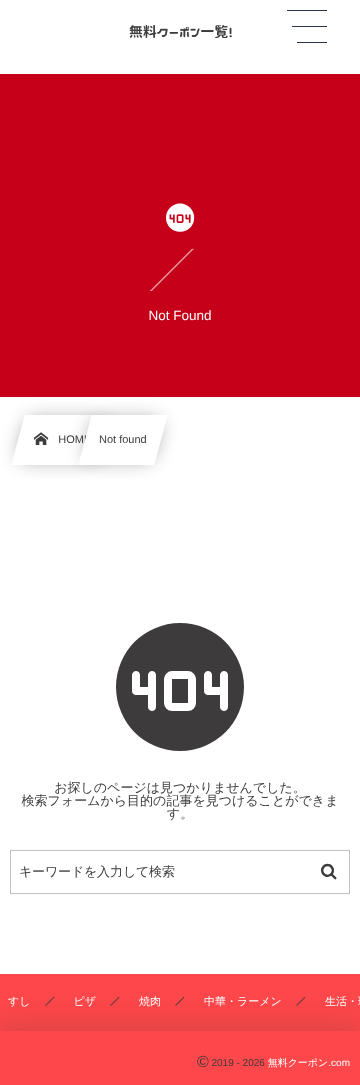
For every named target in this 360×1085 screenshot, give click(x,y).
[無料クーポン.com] (180, 29)
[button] (307, 27)
